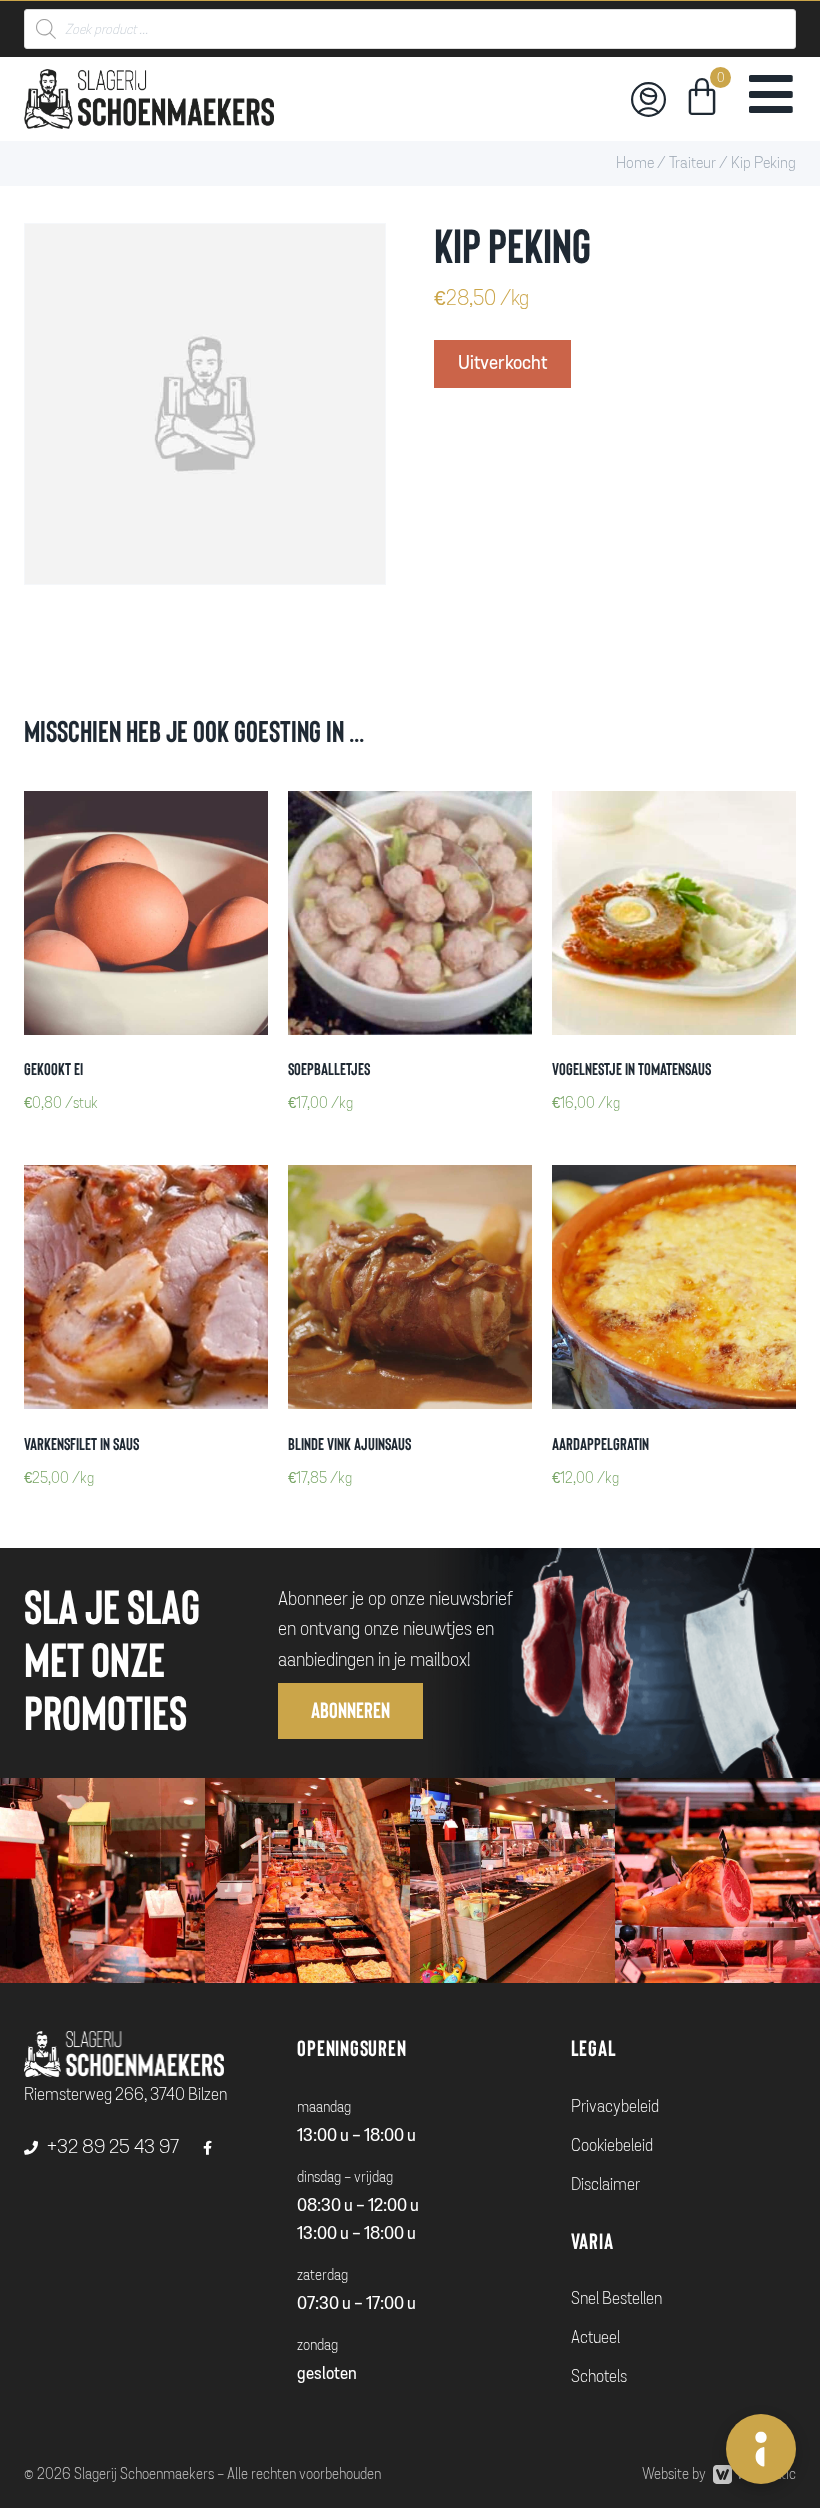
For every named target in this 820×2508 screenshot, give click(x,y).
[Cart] (702, 100)
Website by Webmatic (719, 2474)
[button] (350, 1711)
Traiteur (692, 162)
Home (635, 162)
